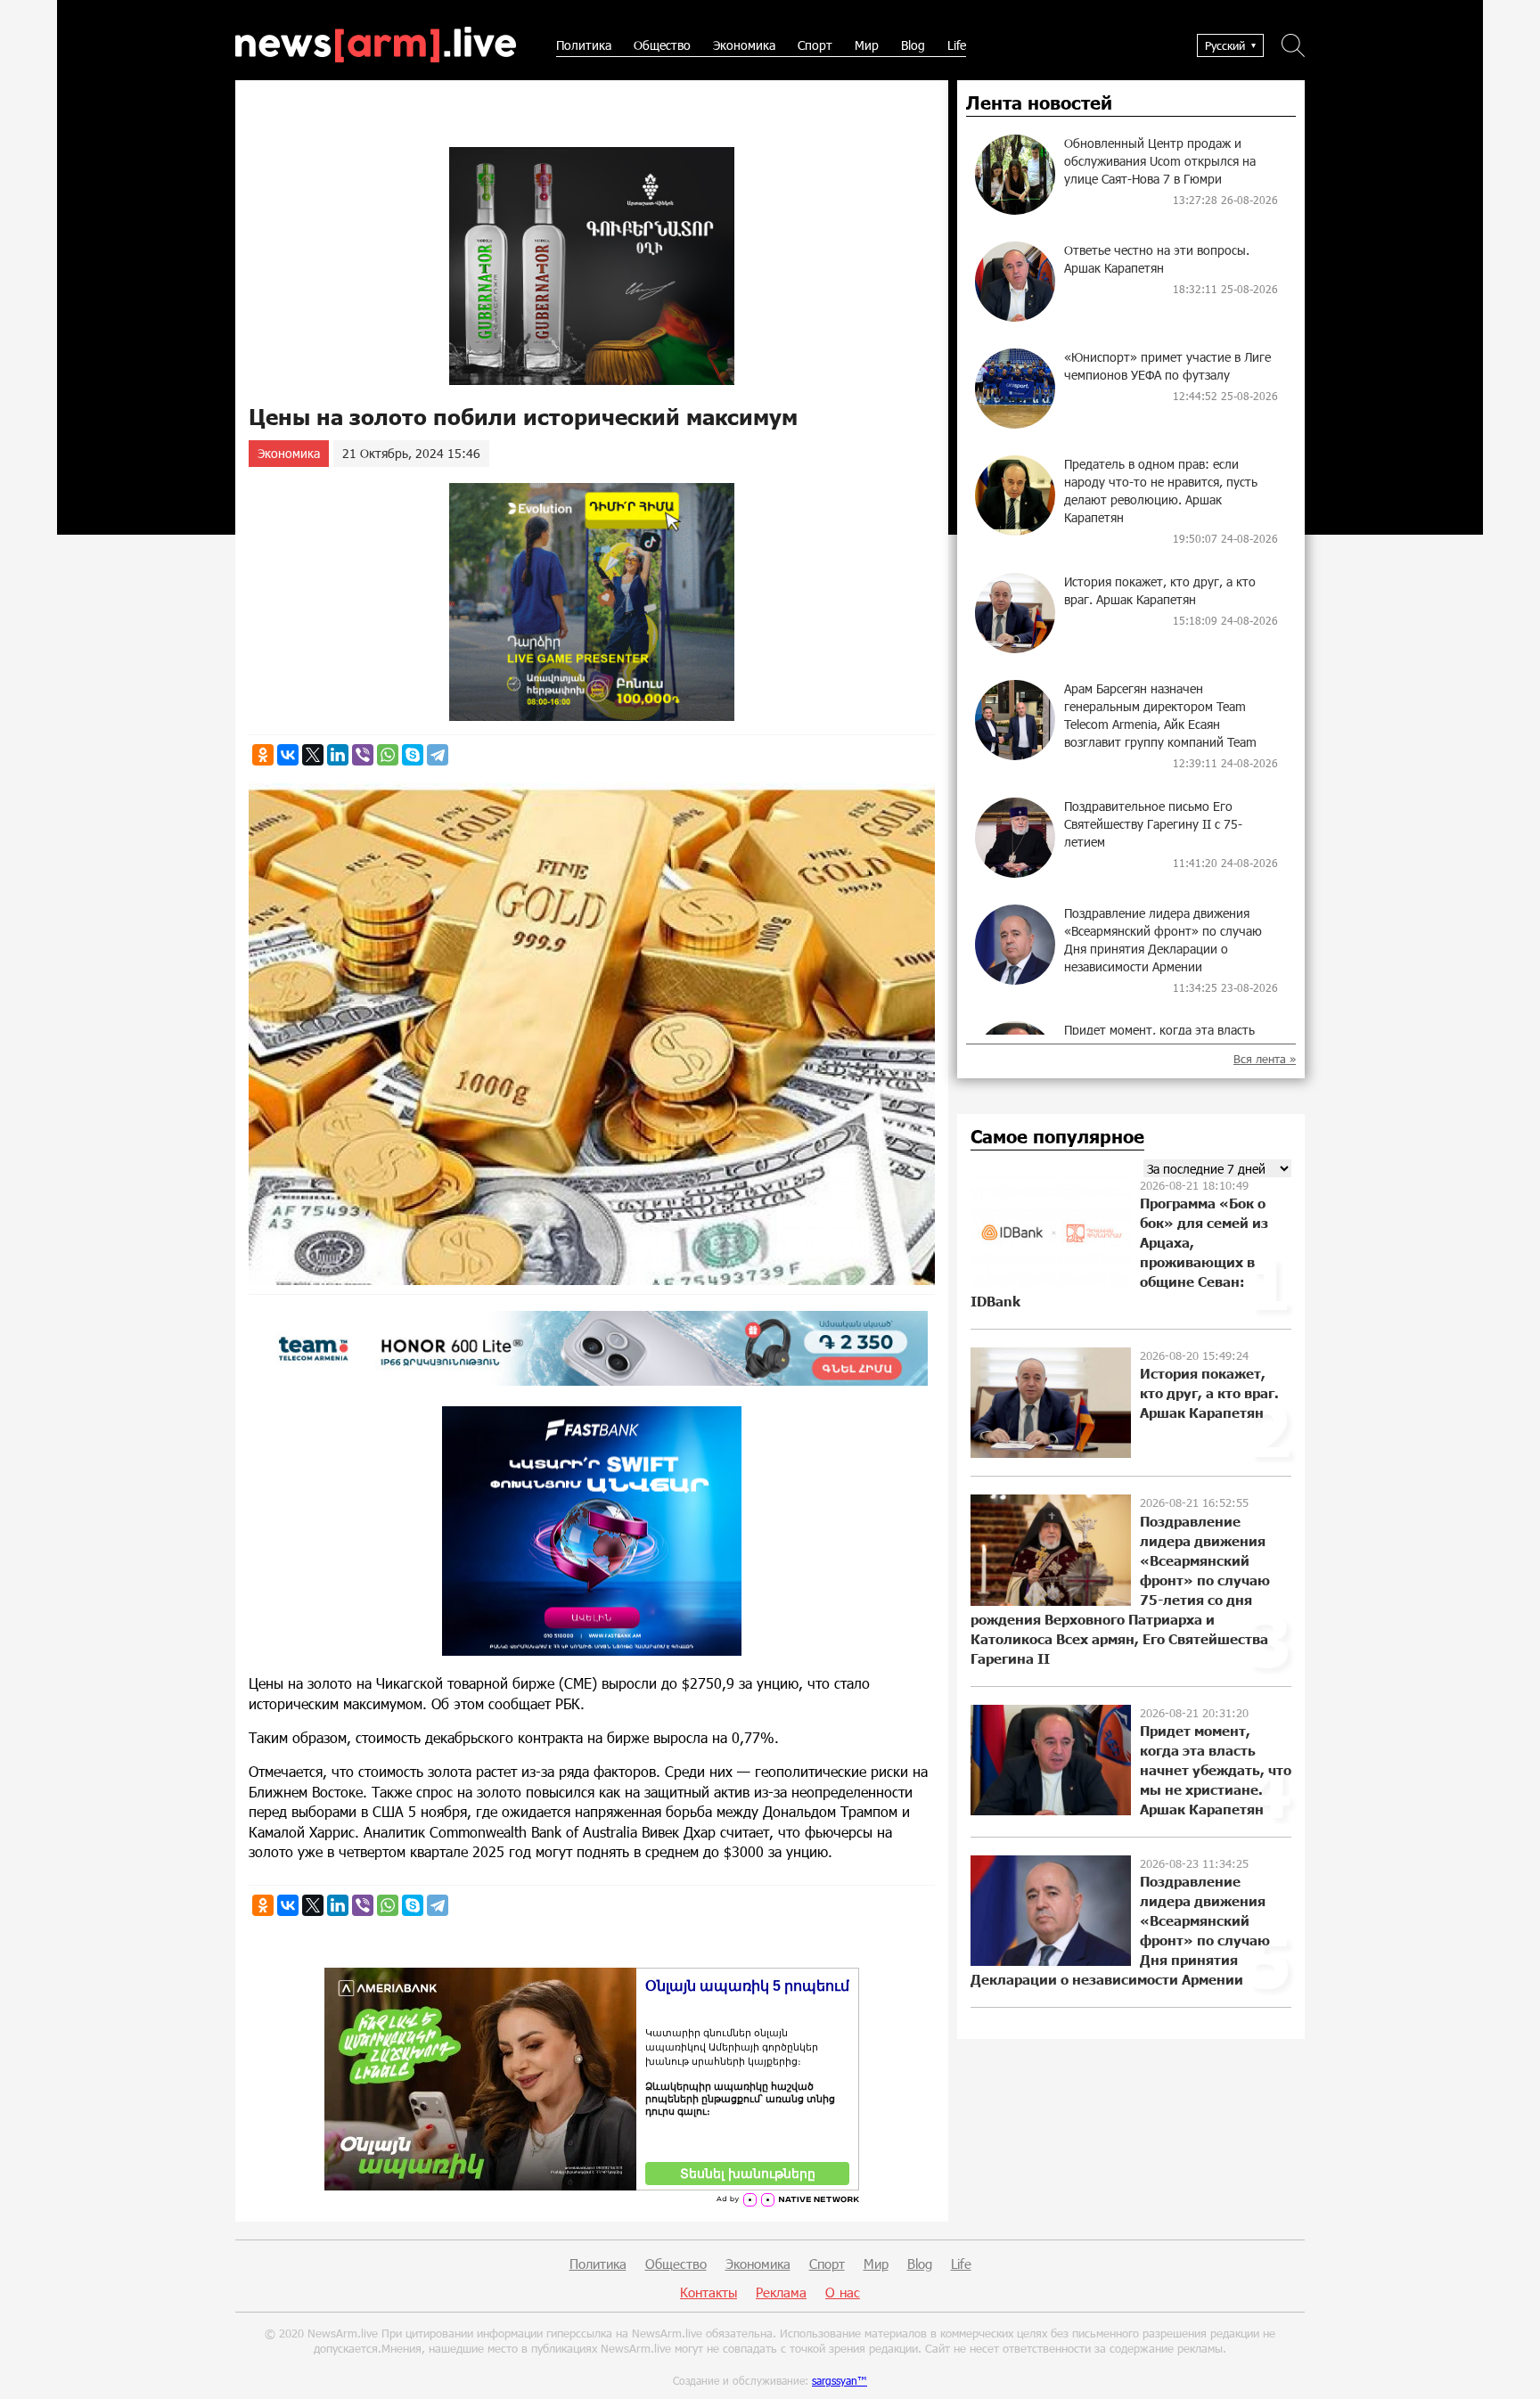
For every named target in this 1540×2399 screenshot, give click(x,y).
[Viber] (363, 755)
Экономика (744, 45)
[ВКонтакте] (288, 755)
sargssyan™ (840, 2380)
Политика (584, 45)
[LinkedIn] (338, 755)
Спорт (815, 45)
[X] (313, 755)
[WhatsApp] (388, 755)
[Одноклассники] (263, 755)
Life (957, 45)
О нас (843, 2292)
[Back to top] (1509, 2368)
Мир (867, 45)
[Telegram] (438, 755)
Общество (662, 45)
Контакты (709, 2292)
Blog (913, 45)
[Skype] (413, 755)
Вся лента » (1265, 1059)
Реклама (781, 2292)
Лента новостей (1039, 103)
